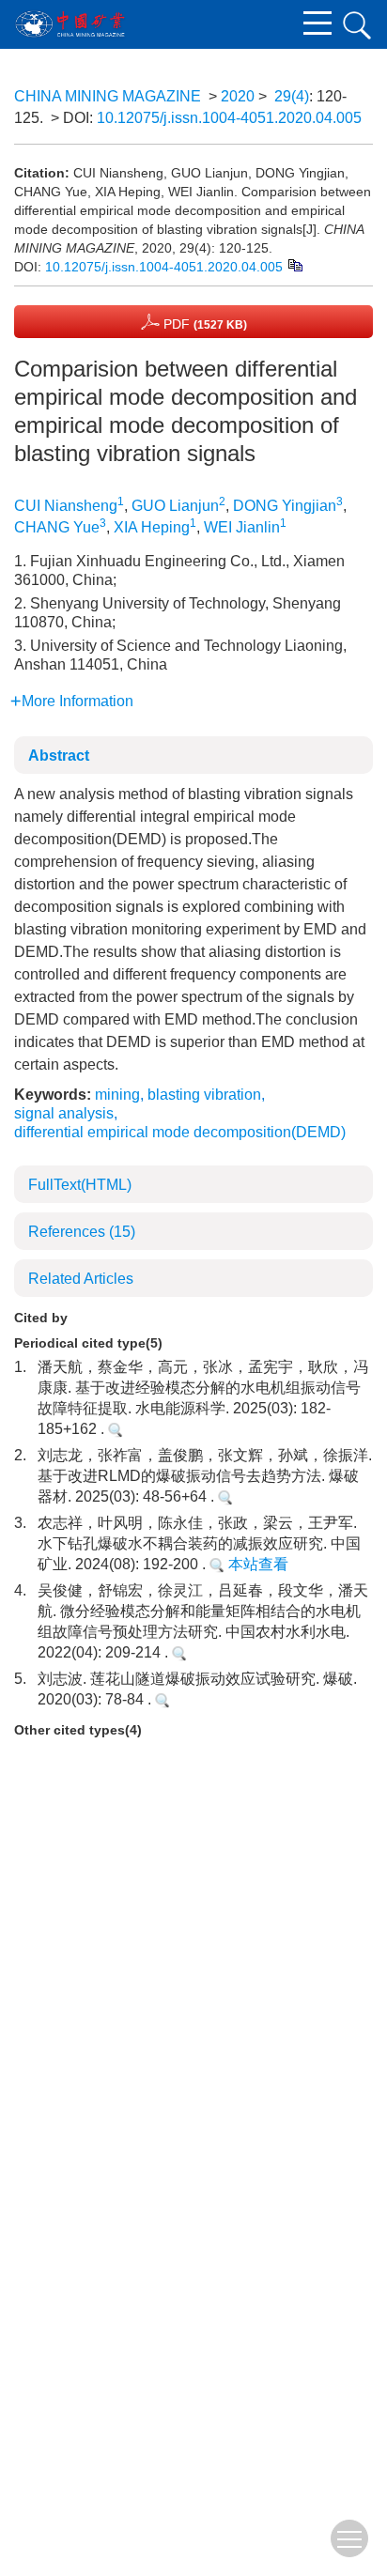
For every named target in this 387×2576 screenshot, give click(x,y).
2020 (238, 96)
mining (117, 1095)
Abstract (59, 756)
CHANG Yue (57, 527)
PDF (203, 324)
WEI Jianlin (242, 527)
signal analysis (64, 1113)
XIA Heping (152, 527)
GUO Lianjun (175, 506)
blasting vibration (204, 1095)
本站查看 (256, 1564)
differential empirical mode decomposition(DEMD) (180, 1132)
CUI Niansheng (66, 506)
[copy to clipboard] (294, 264)
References (82, 1232)
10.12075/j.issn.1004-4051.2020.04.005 (229, 118)
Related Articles (81, 1279)
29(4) (292, 96)
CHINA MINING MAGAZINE (108, 96)
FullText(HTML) (80, 1185)
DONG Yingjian (285, 506)
